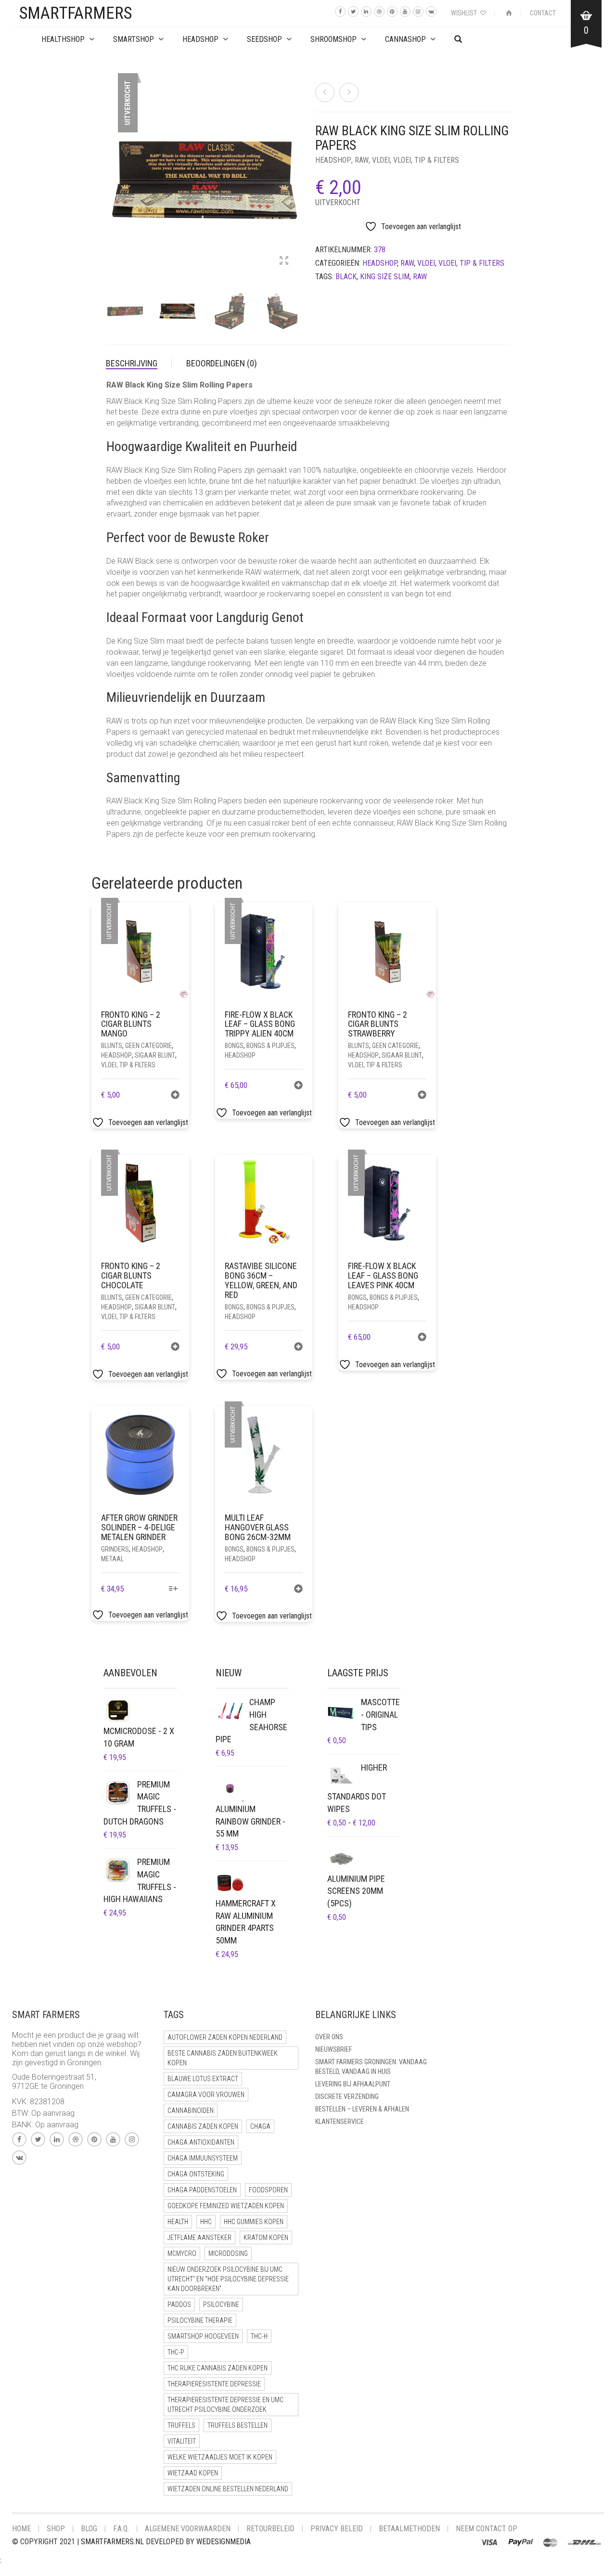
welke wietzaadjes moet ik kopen (220, 2457)
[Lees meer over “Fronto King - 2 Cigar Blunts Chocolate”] (175, 1348)
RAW (362, 160)
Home (21, 2529)
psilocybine (221, 2304)
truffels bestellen (237, 2425)
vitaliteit (182, 2441)
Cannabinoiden (191, 2110)
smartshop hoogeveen (203, 2336)
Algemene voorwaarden (188, 2529)
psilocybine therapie (200, 2320)
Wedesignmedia (224, 2542)
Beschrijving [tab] (132, 363)
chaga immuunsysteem (203, 2158)
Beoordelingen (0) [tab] (222, 363)
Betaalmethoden (409, 2529)
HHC (206, 2222)
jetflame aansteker (199, 2238)
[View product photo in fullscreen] (284, 261)
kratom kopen (266, 2238)
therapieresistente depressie (214, 2384)
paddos (179, 2304)
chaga (260, 2126)
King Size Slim (385, 277)
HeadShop (200, 39)
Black (346, 277)
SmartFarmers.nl (112, 2542)
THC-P (176, 2352)
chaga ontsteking (196, 2174)
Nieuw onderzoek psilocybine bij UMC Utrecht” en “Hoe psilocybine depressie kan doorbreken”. (228, 2279)
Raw (420, 277)
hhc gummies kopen (254, 2222)
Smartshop (134, 39)
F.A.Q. (121, 2529)
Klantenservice (340, 2122)
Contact (543, 13)
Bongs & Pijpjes (270, 1046)
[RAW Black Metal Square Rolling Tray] (349, 92)
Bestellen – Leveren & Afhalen (362, 2109)
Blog (89, 2529)
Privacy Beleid (337, 2529)
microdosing (228, 2253)
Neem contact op (487, 2529)
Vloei (381, 160)
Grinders (115, 1549)
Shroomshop (334, 39)
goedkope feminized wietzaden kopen (226, 2206)
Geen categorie (148, 1046)
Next (295, 168)
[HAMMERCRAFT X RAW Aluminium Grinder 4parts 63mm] (325, 92)
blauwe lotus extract (203, 2079)
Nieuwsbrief (334, 2049)
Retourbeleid (270, 2529)
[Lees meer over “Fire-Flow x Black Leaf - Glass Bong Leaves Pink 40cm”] (422, 1338)
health (178, 2222)
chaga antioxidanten (201, 2142)
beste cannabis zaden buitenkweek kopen (223, 2058)
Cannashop (405, 39)
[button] (422, 1096)
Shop (56, 2529)
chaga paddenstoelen (202, 2190)
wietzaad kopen (193, 2473)
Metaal (112, 1559)
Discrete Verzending (347, 2097)
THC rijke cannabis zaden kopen (218, 2368)
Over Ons (329, 2037)
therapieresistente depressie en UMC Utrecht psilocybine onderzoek (225, 2405)
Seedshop (264, 39)
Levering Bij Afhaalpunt (353, 2084)
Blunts (112, 1046)
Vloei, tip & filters (426, 160)
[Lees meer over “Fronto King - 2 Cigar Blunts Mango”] (175, 1096)
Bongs (234, 1046)
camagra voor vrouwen (206, 2095)
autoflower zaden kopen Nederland (225, 2037)
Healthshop (63, 39)
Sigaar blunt (155, 1055)
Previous (111, 168)
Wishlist (465, 13)
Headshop (333, 160)
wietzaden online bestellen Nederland (228, 2489)
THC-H (259, 2336)
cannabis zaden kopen (203, 2126)
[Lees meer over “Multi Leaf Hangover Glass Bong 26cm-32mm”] (298, 1590)
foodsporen (268, 2190)
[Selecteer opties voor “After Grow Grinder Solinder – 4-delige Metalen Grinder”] (173, 1589)
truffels (181, 2425)
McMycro (182, 2253)
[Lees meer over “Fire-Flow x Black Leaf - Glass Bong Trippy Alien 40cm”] (298, 1086)
